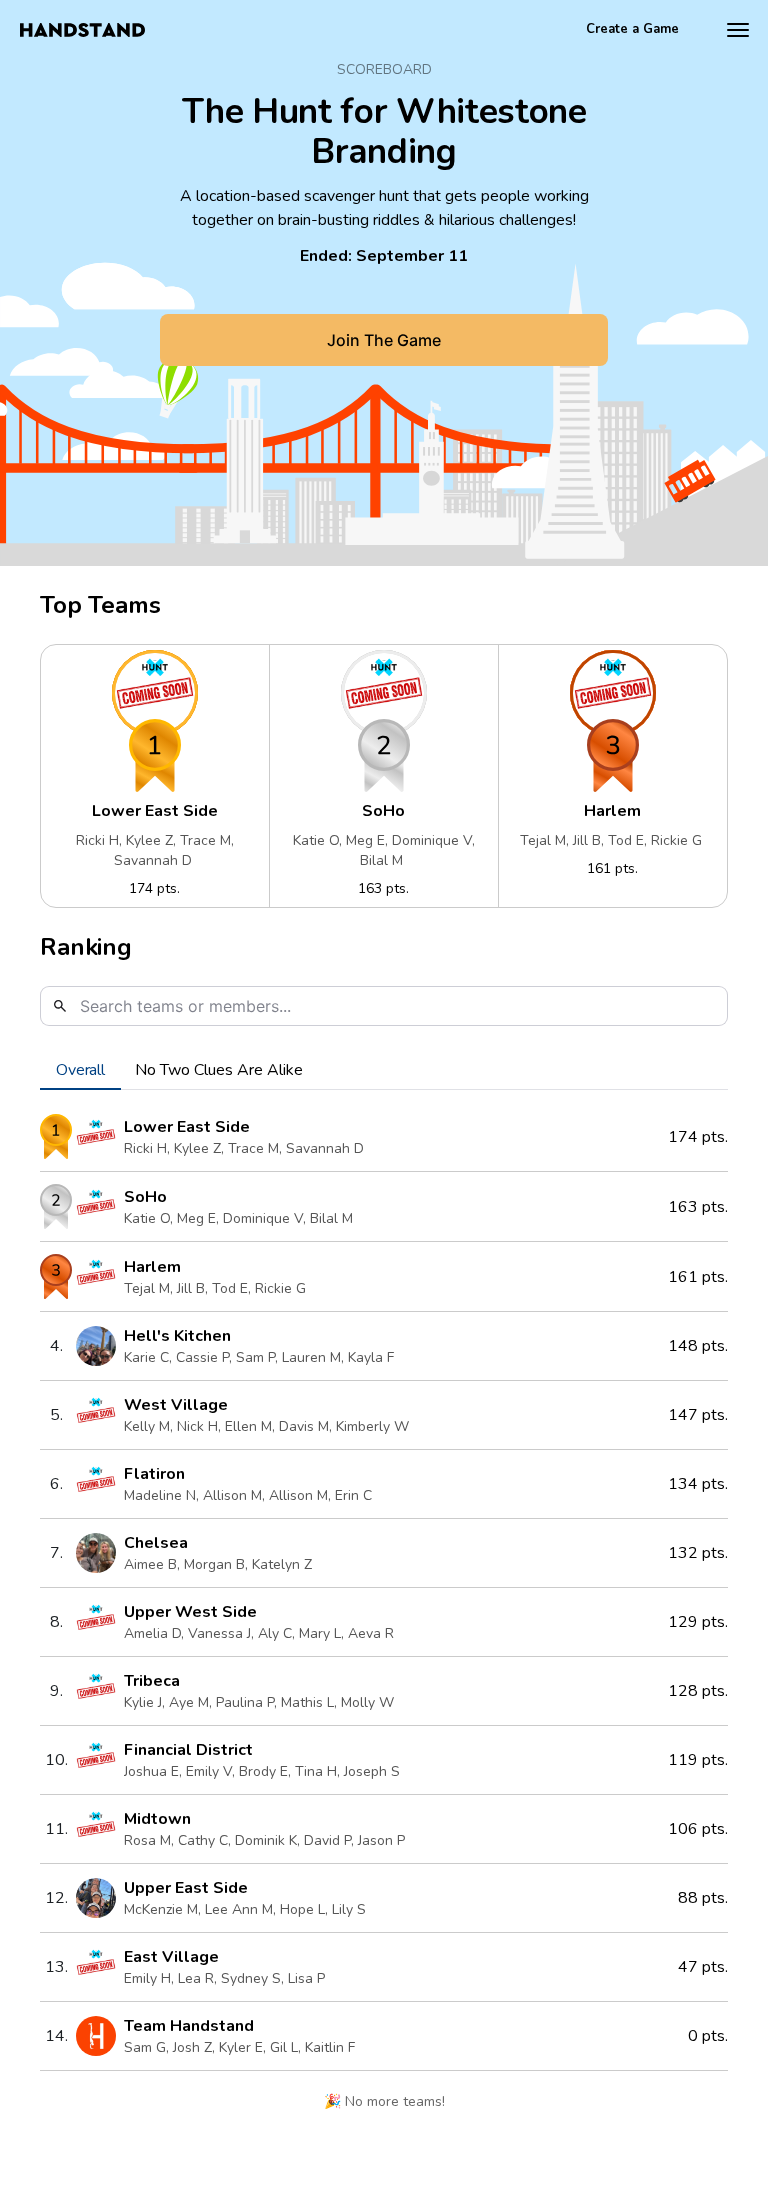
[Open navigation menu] (738, 30)
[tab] (80, 1070)
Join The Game (384, 340)
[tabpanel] (384, 1617)
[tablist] (384, 1070)
